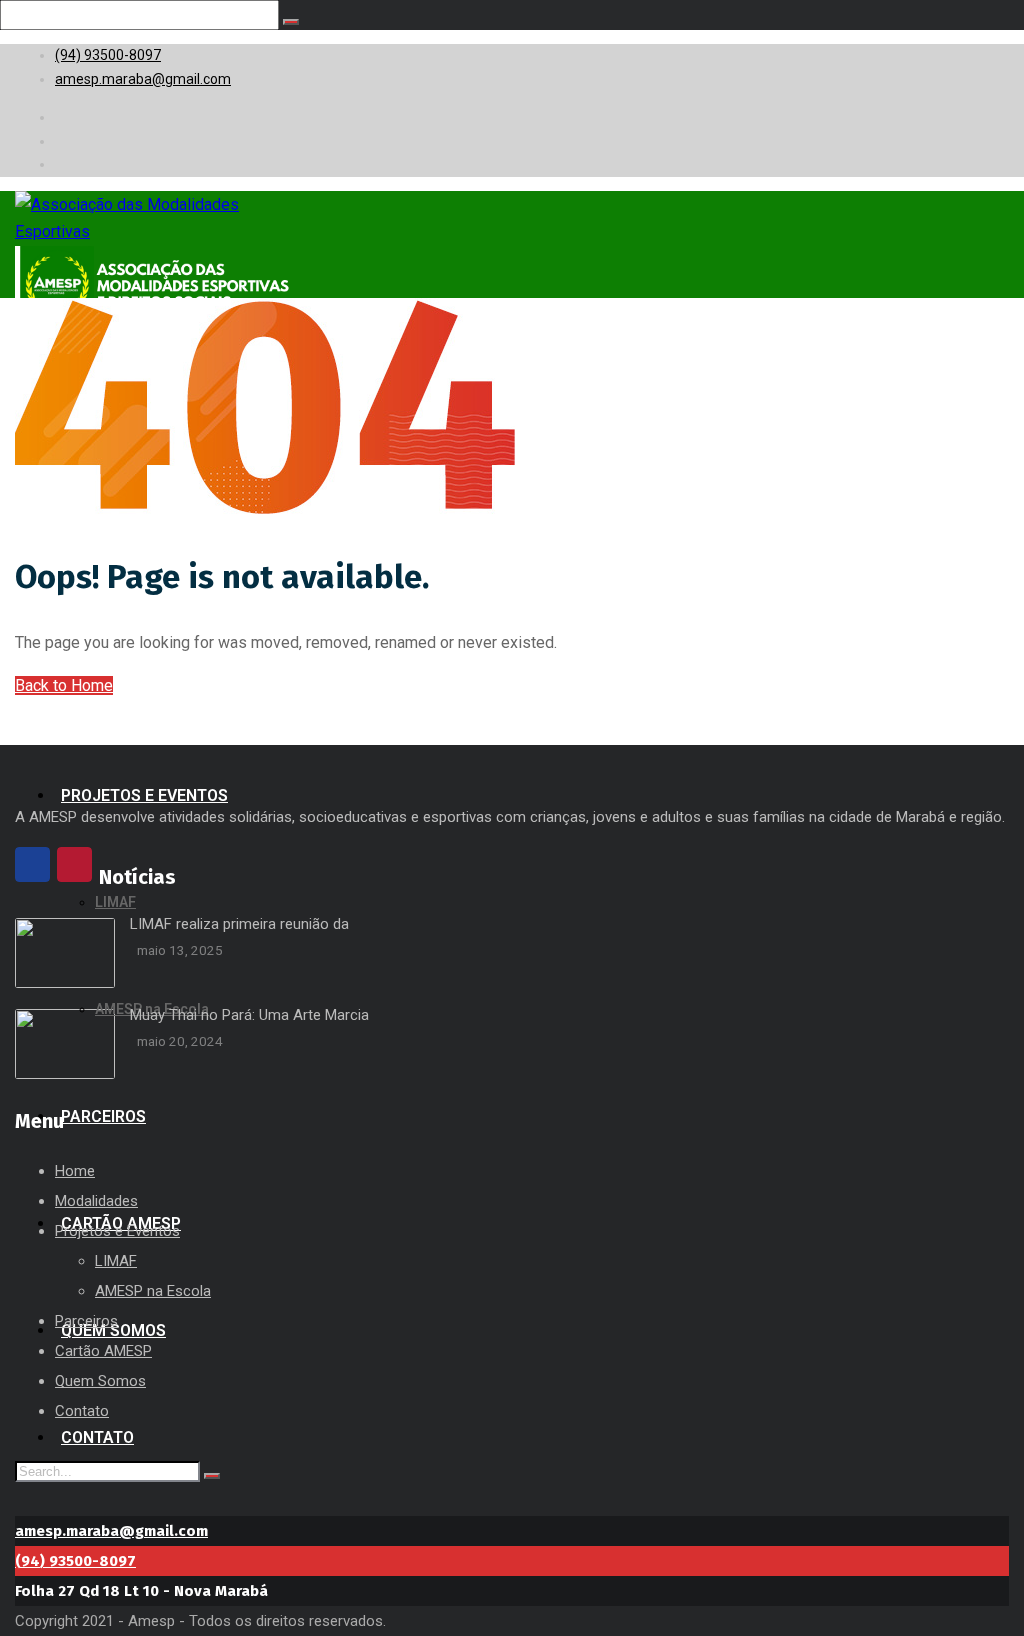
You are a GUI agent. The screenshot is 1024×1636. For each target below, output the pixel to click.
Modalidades (96, 1201)
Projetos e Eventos (117, 1231)
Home (75, 1171)
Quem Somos (100, 1381)
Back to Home (64, 685)
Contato (82, 1411)
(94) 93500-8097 (75, 1561)
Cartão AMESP (103, 1351)
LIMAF (116, 1261)
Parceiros (86, 1321)
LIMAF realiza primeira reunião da (239, 924)
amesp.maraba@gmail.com (111, 1531)
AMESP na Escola (153, 1291)
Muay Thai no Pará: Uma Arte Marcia (249, 1015)
